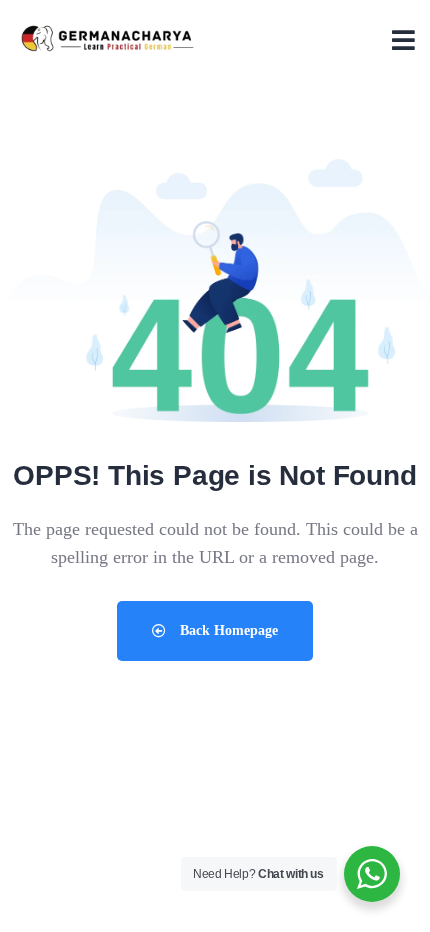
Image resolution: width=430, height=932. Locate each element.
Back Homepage (227, 630)
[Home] (107, 39)
